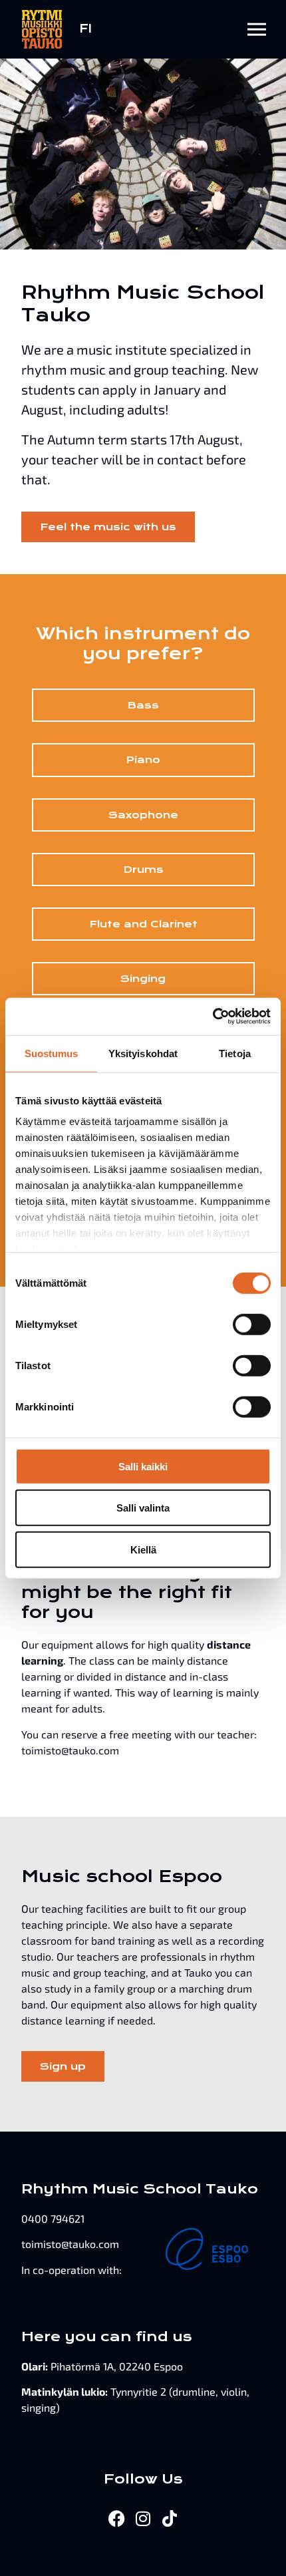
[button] (257, 29)
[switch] (252, 1324)
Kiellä (143, 1549)
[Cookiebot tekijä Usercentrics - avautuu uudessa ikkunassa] (213, 1017)
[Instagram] (143, 2518)
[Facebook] (117, 2518)
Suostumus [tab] (52, 1053)
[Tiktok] (170, 2518)
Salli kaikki (143, 1466)
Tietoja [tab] (235, 1053)
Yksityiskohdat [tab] (143, 1053)
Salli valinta (143, 1508)
